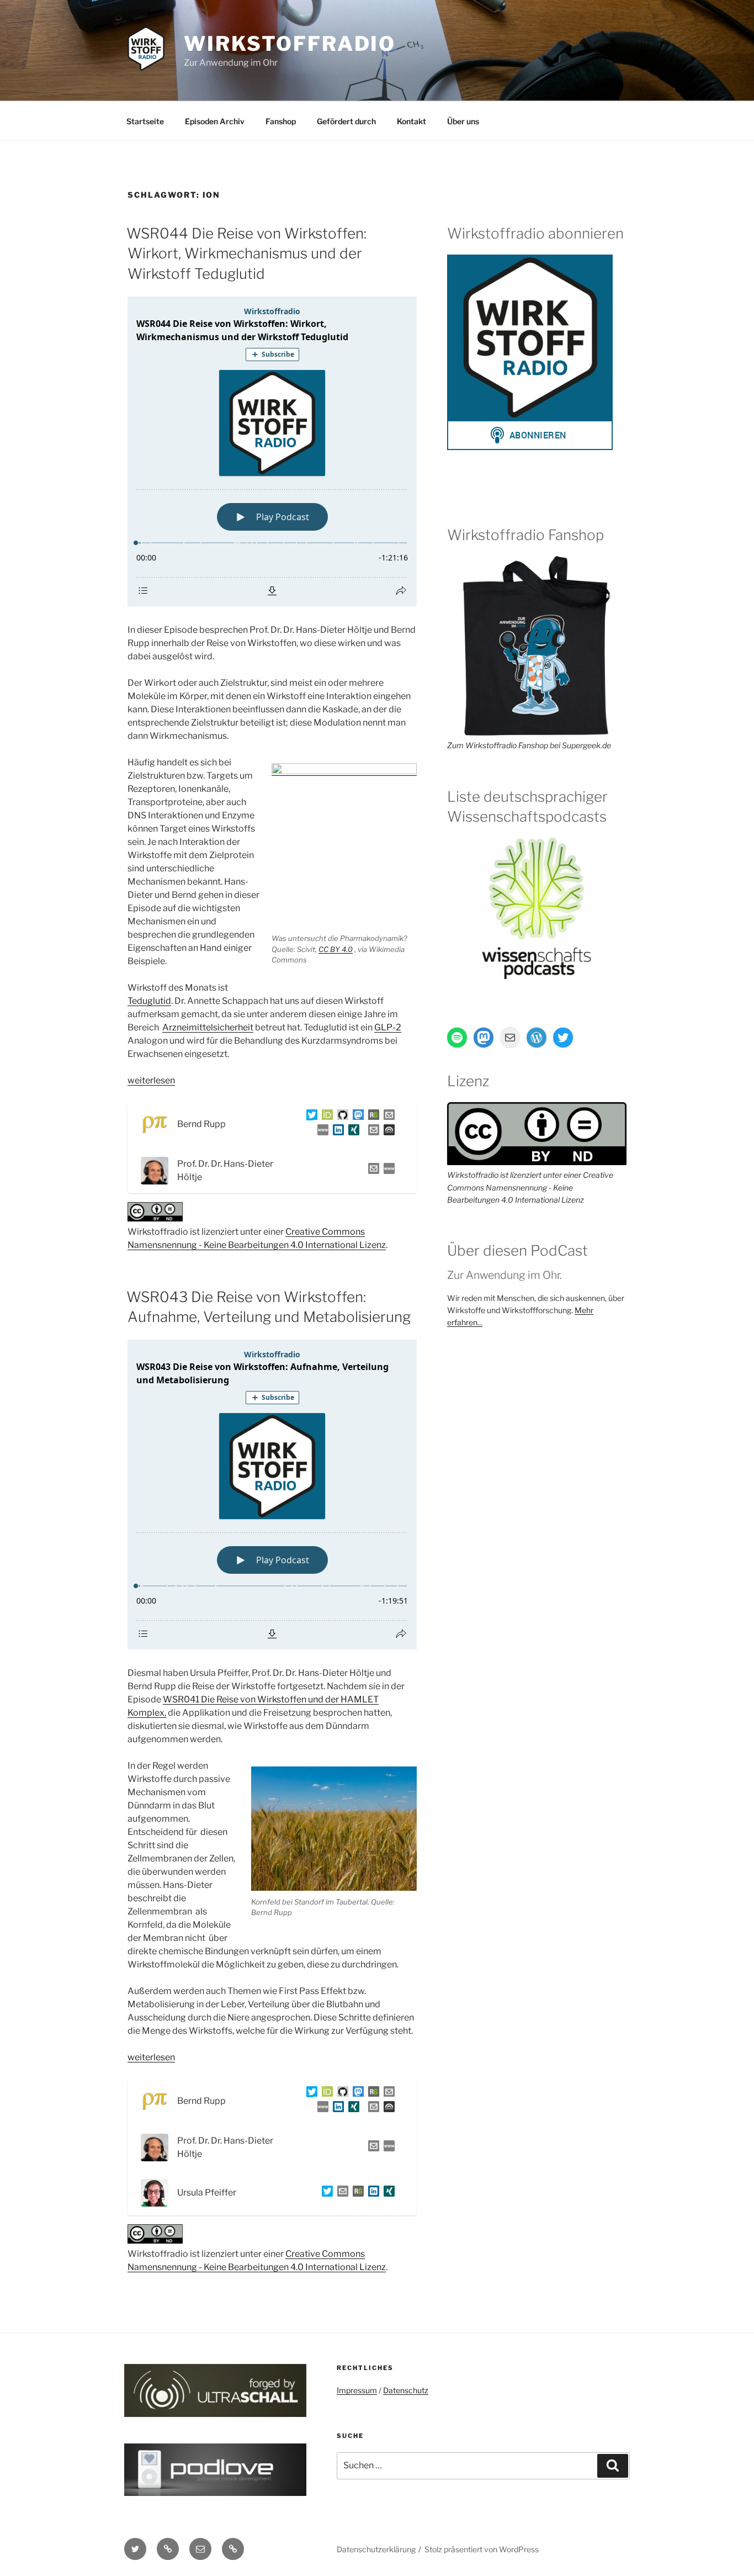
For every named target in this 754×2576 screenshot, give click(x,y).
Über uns (463, 121)
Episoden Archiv (215, 121)
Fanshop (281, 121)
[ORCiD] (325, 1117)
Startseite (145, 121)
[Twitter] (310, 1117)
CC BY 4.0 (336, 949)
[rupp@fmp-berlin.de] (387, 1117)
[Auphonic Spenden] (387, 1132)
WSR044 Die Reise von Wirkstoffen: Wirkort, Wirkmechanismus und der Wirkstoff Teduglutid (246, 253)
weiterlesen (151, 1080)
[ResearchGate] (371, 1117)
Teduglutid (149, 1001)
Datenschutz (406, 2390)
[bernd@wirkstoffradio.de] (371, 1132)
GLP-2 (388, 1027)
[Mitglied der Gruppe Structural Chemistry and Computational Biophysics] (321, 1132)
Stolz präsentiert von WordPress (482, 2549)
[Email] (371, 1170)
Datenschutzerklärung (376, 2549)
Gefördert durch (346, 121)
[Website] (387, 1170)
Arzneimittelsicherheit (208, 1027)
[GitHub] (341, 1117)
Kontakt (411, 121)
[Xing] (352, 1132)
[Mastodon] (356, 1117)
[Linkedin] (336, 1132)
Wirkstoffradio (290, 44)
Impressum (357, 2390)
